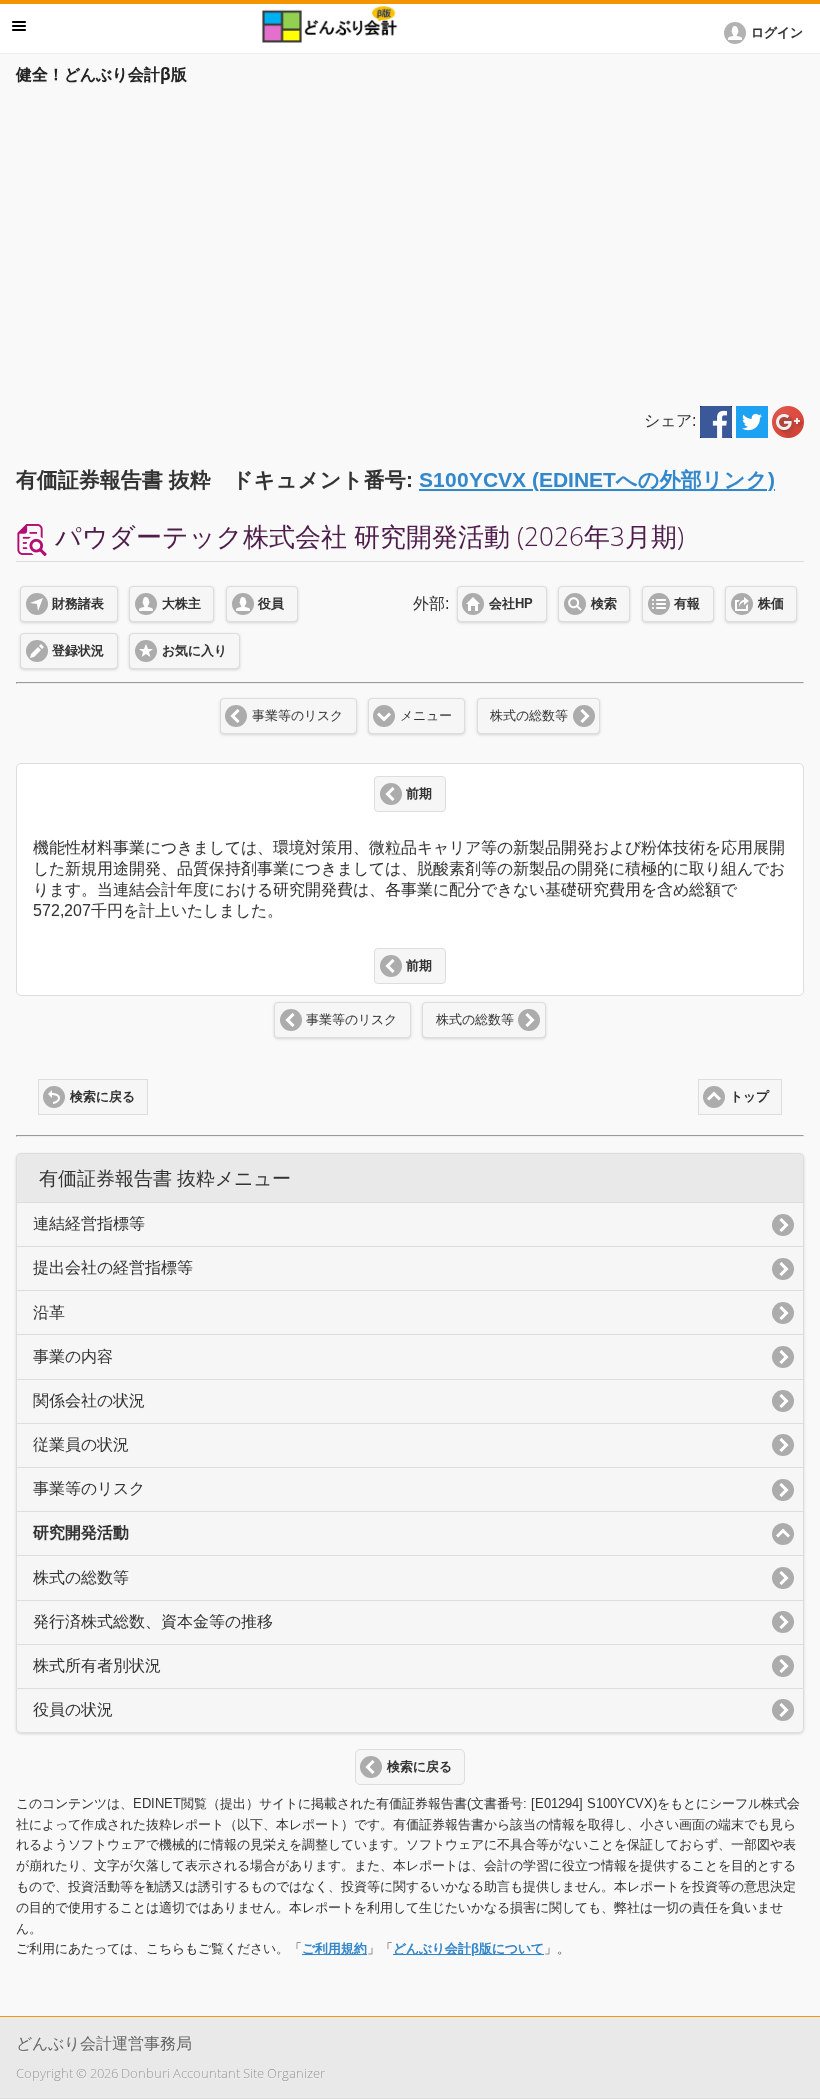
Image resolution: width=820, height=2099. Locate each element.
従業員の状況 (81, 1444)
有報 (687, 604)
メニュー (426, 716)
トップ (749, 1097)
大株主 (181, 604)
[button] (767, 33)
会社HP (511, 604)
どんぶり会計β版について (468, 1948)
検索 (604, 604)
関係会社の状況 (89, 1400)
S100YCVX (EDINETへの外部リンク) (597, 479)
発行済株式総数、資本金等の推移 (153, 1621)
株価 (771, 604)
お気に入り (194, 651)
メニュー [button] (19, 26)
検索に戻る (102, 1097)
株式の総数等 (529, 716)
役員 (271, 604)
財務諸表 (78, 604)
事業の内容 (73, 1356)
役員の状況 (73, 1709)
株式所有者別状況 (97, 1665)
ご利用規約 (334, 1948)
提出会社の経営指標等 (113, 1267)
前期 (419, 794)
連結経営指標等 (89, 1223)
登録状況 (78, 651)
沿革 (49, 1312)
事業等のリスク (297, 716)
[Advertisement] (410, 242)
